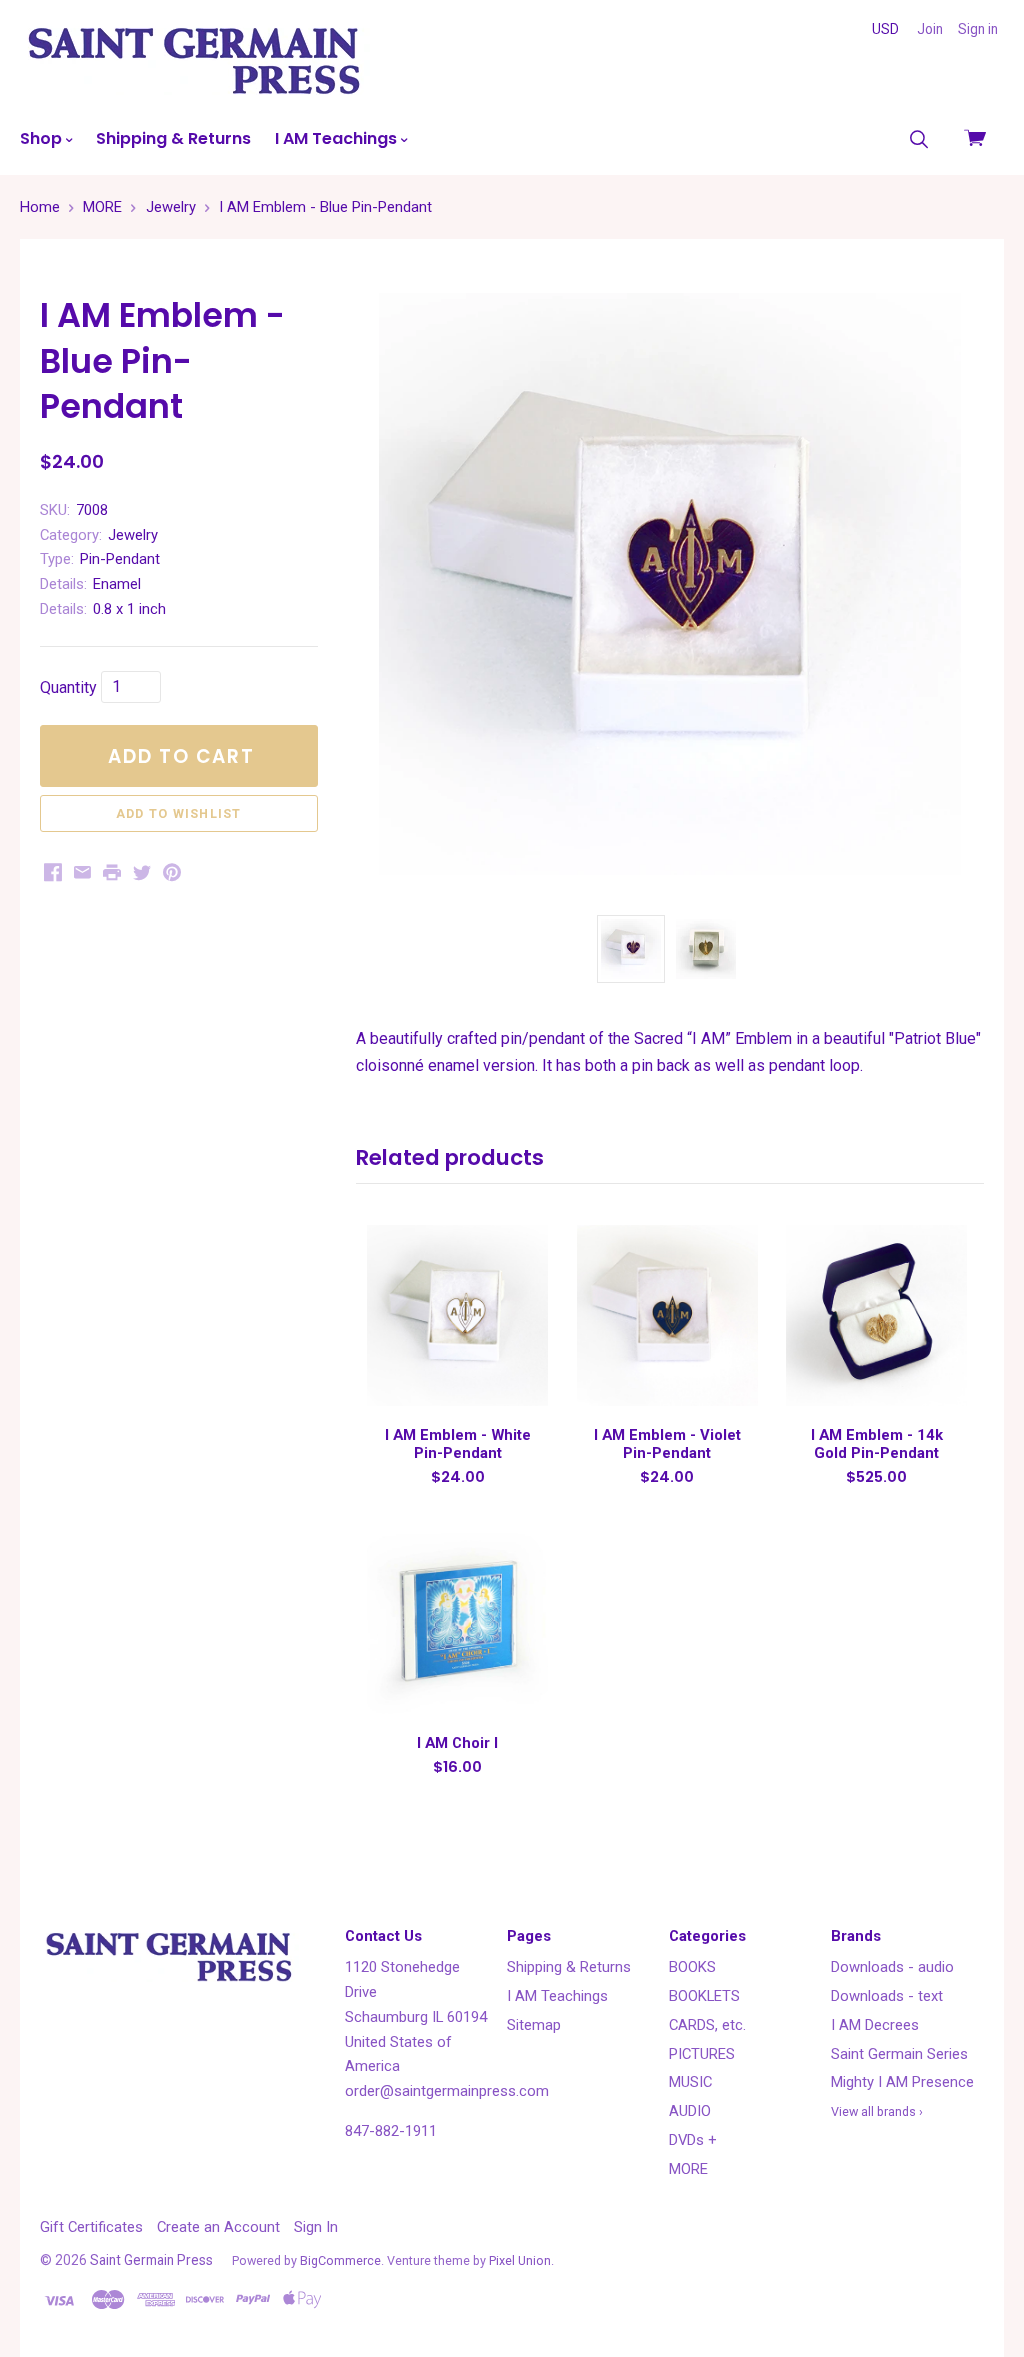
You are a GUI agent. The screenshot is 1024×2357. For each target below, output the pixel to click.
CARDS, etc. (707, 2025)
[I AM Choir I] (457, 1623)
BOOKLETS (704, 1996)
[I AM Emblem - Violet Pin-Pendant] (667, 1315)
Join (930, 29)
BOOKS (692, 1967)
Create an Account (218, 2227)
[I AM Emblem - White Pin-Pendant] (457, 1315)
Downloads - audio (892, 1967)
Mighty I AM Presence (902, 2082)
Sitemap (534, 2025)
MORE (688, 2169)
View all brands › (877, 2111)
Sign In (316, 2227)
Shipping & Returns (173, 138)
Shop (43, 138)
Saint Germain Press (151, 2260)
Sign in (978, 29)
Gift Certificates (91, 2227)
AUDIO (690, 2111)
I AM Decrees (875, 2025)
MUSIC (690, 2082)
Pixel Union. (521, 2260)
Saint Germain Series (899, 2054)
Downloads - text (887, 1996)
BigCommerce (340, 2260)
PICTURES (702, 2054)
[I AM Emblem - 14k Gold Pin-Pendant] (876, 1315)
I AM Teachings (338, 138)
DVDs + (693, 2140)
